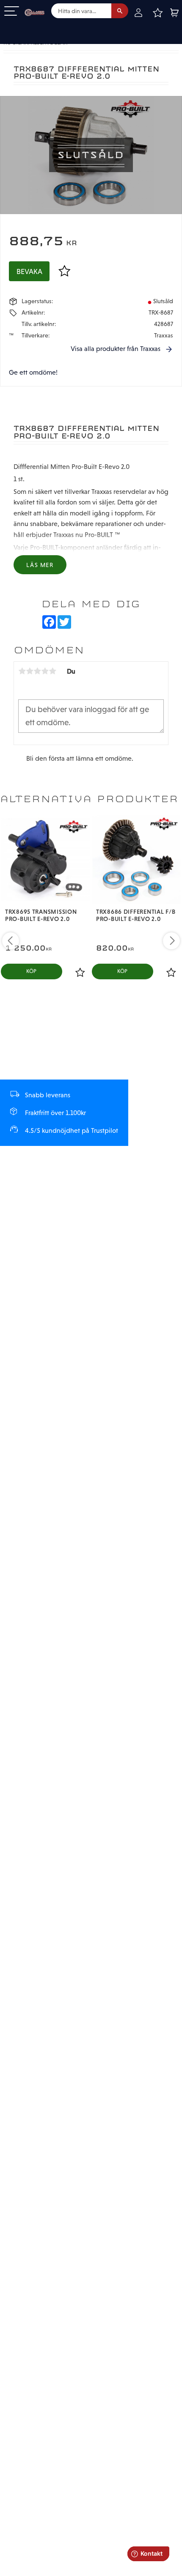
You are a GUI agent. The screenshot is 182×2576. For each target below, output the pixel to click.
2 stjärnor (30, 671)
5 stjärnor (52, 671)
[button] (12, 12)
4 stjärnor (45, 671)
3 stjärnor (37, 671)
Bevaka (29, 271)
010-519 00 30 (35, 27)
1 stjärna (22, 671)
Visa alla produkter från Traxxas (116, 349)
